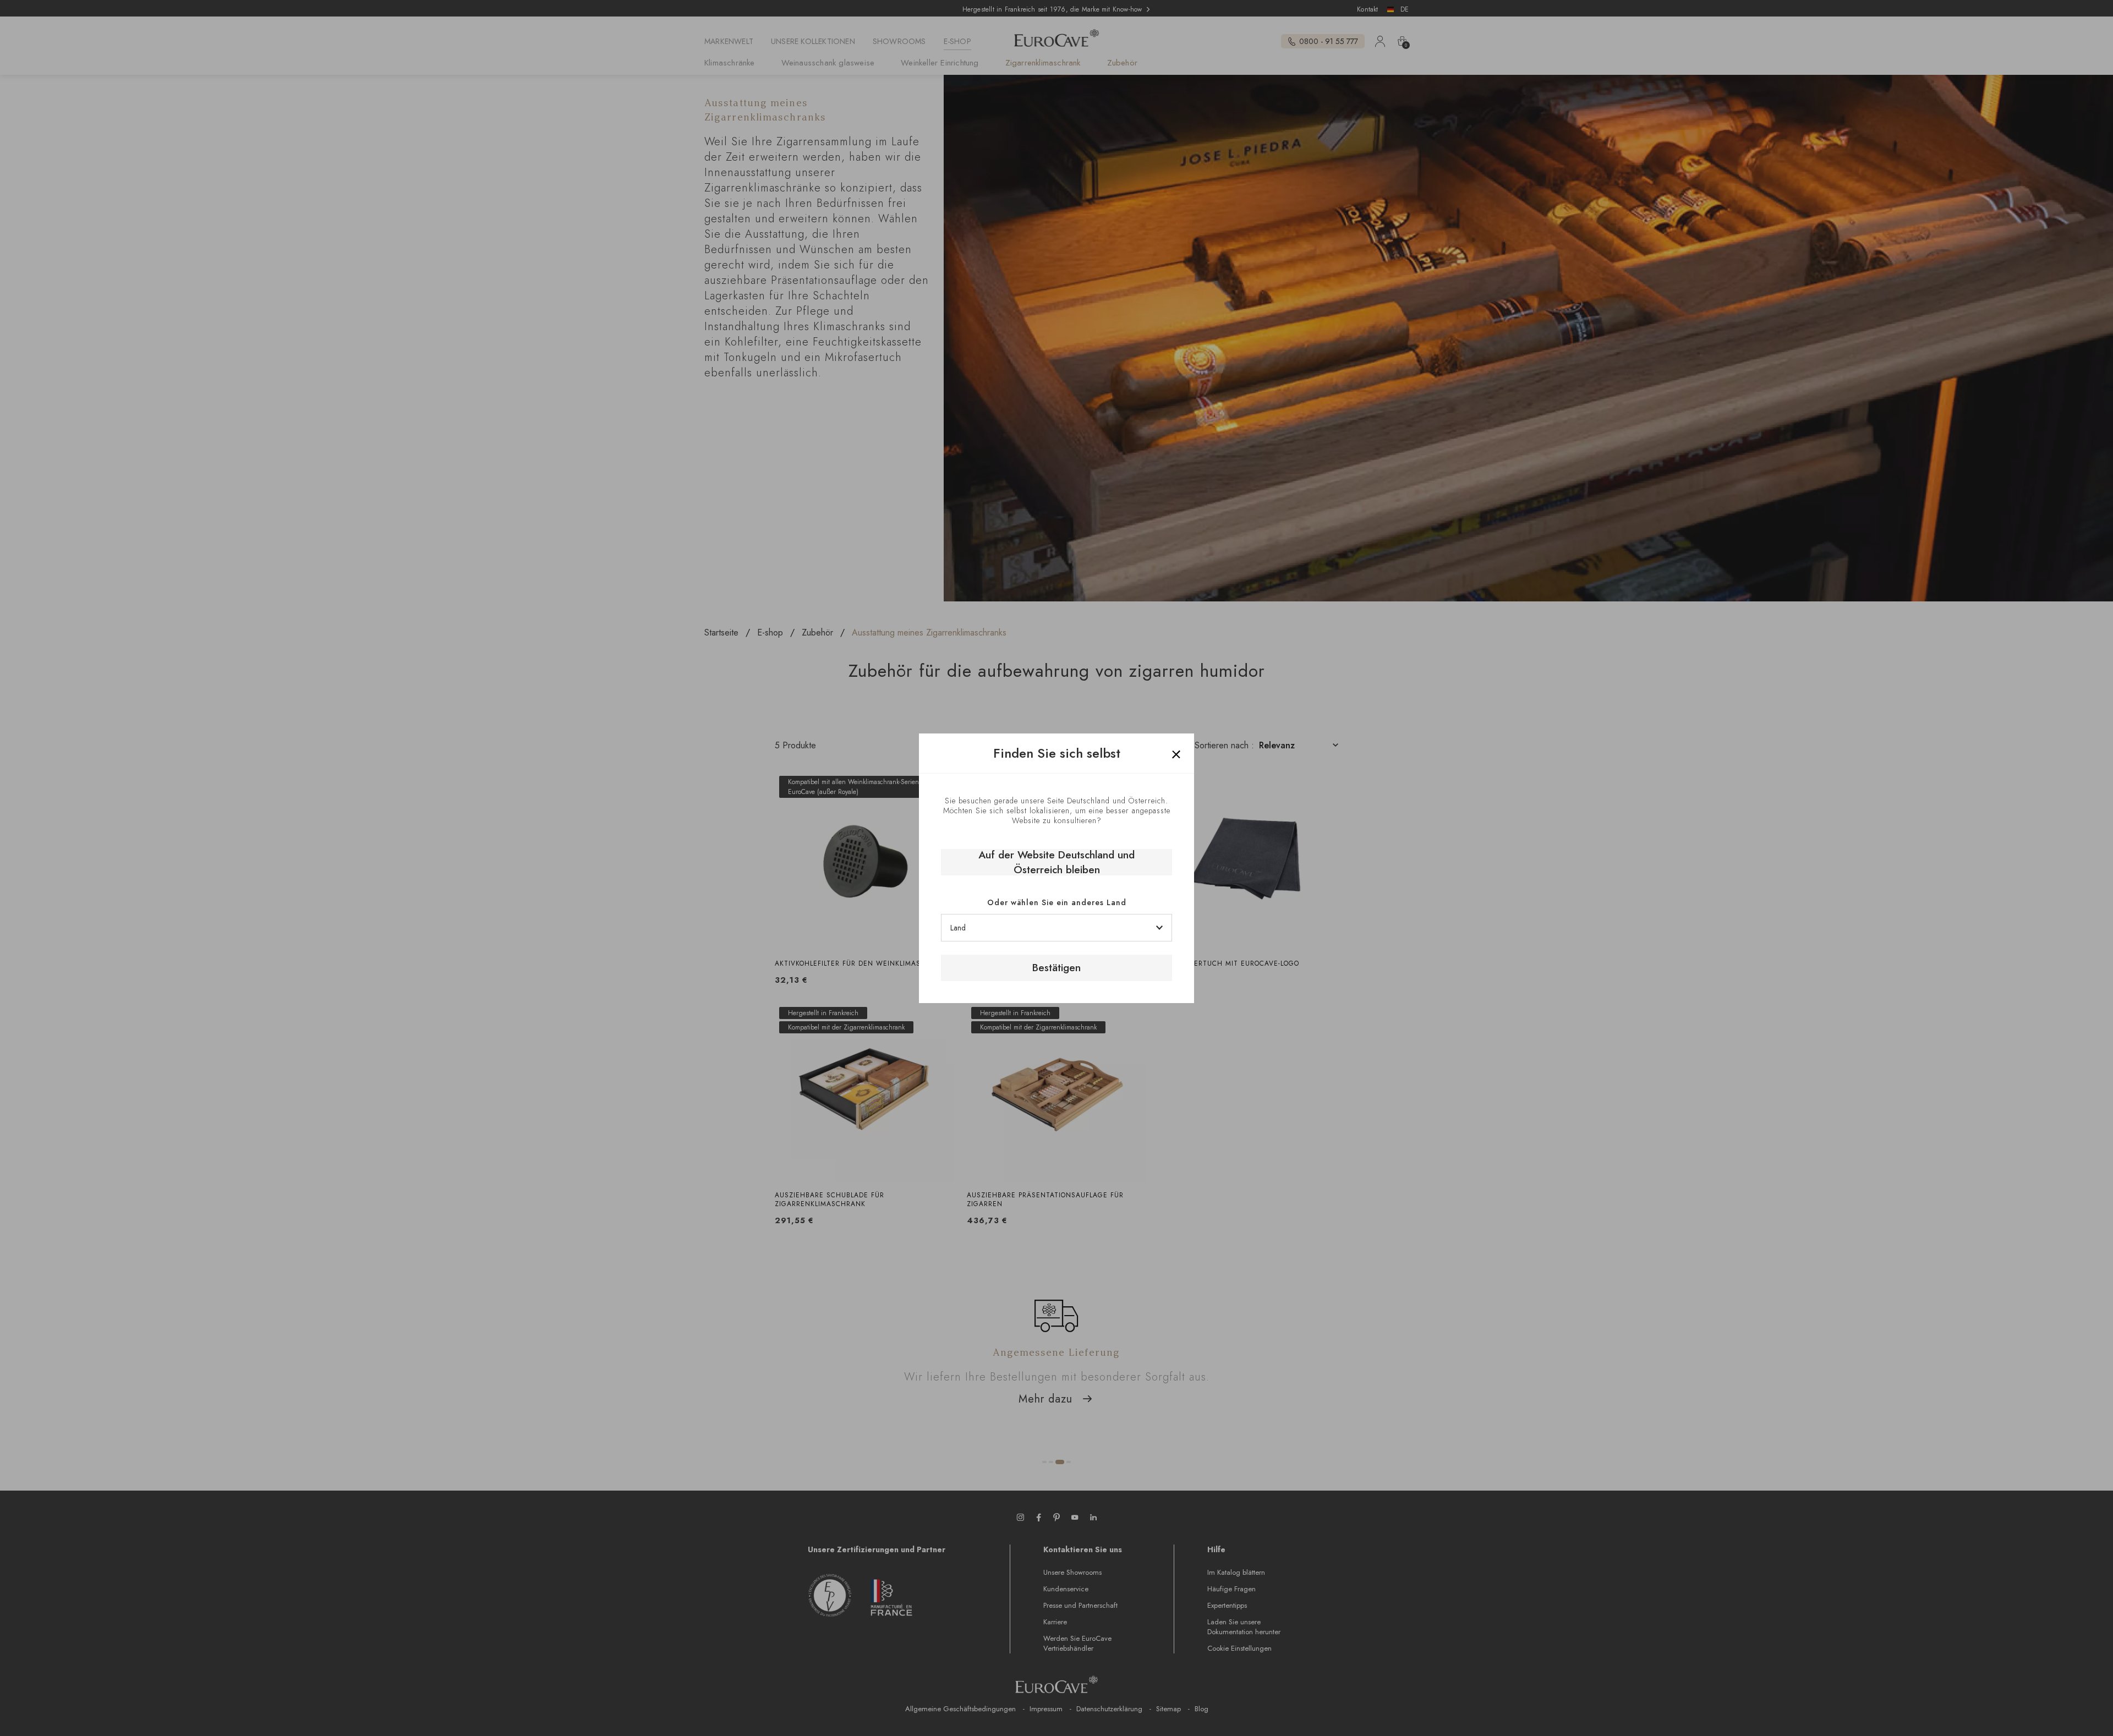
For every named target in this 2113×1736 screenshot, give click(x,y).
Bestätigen (1056, 968)
